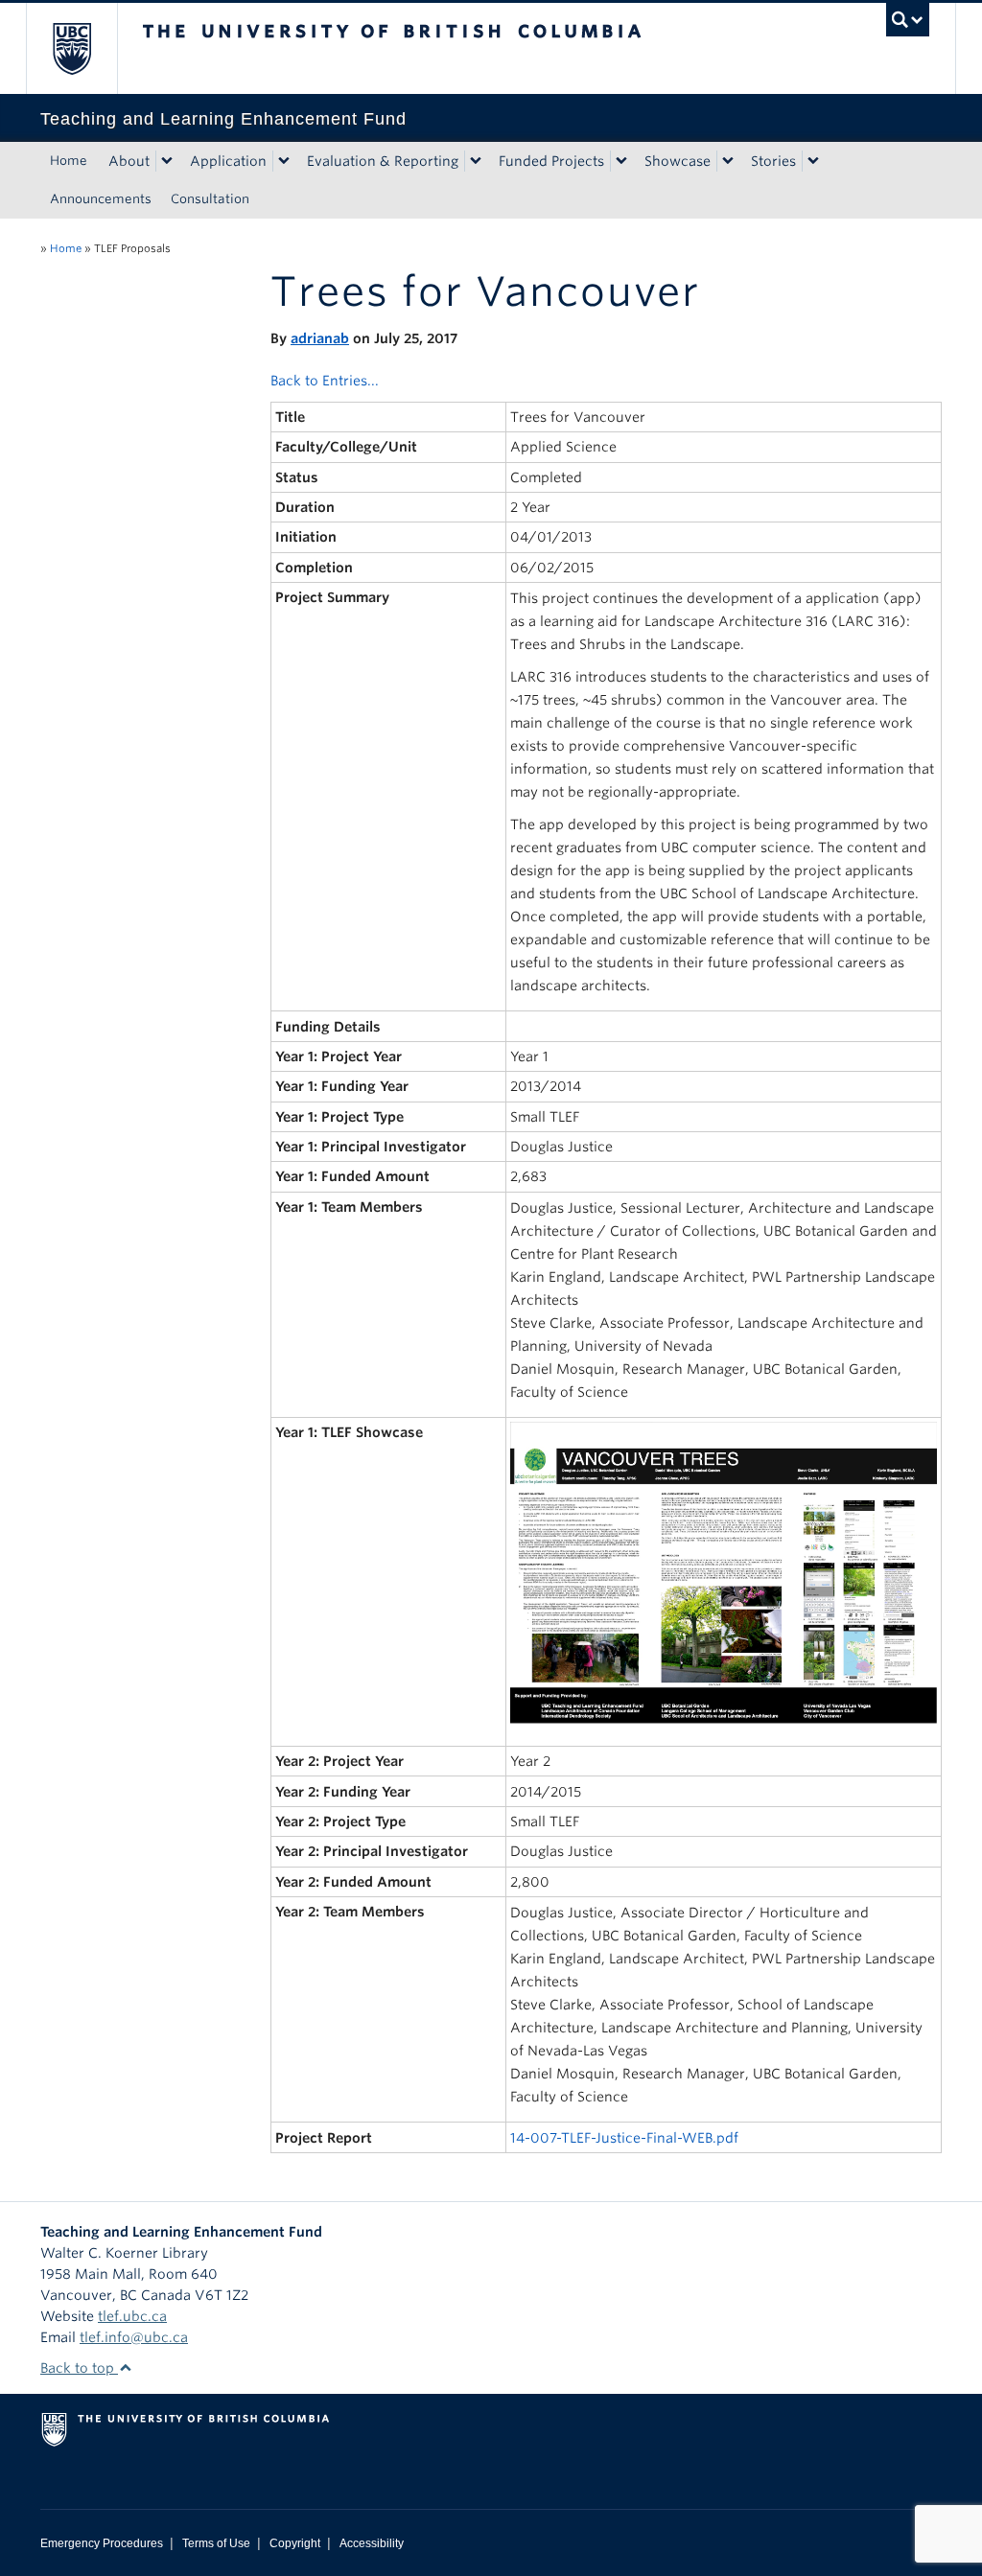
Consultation (210, 199)
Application (228, 161)
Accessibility (372, 2543)
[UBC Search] (908, 20)
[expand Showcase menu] (728, 161)
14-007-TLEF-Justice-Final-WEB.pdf (624, 2138)
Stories (773, 161)
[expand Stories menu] (813, 161)
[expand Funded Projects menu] (621, 161)
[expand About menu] (167, 161)
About (129, 161)
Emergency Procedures (102, 2543)
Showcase (678, 161)
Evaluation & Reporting (383, 161)
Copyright (295, 2543)
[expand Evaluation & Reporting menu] (476, 161)
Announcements (101, 199)
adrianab (320, 338)
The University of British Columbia (86, 48)
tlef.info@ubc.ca (134, 2337)
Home (69, 161)
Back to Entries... (325, 381)
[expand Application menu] (284, 161)
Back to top (79, 2368)
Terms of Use (216, 2543)
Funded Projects (551, 161)
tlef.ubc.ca (132, 2316)
